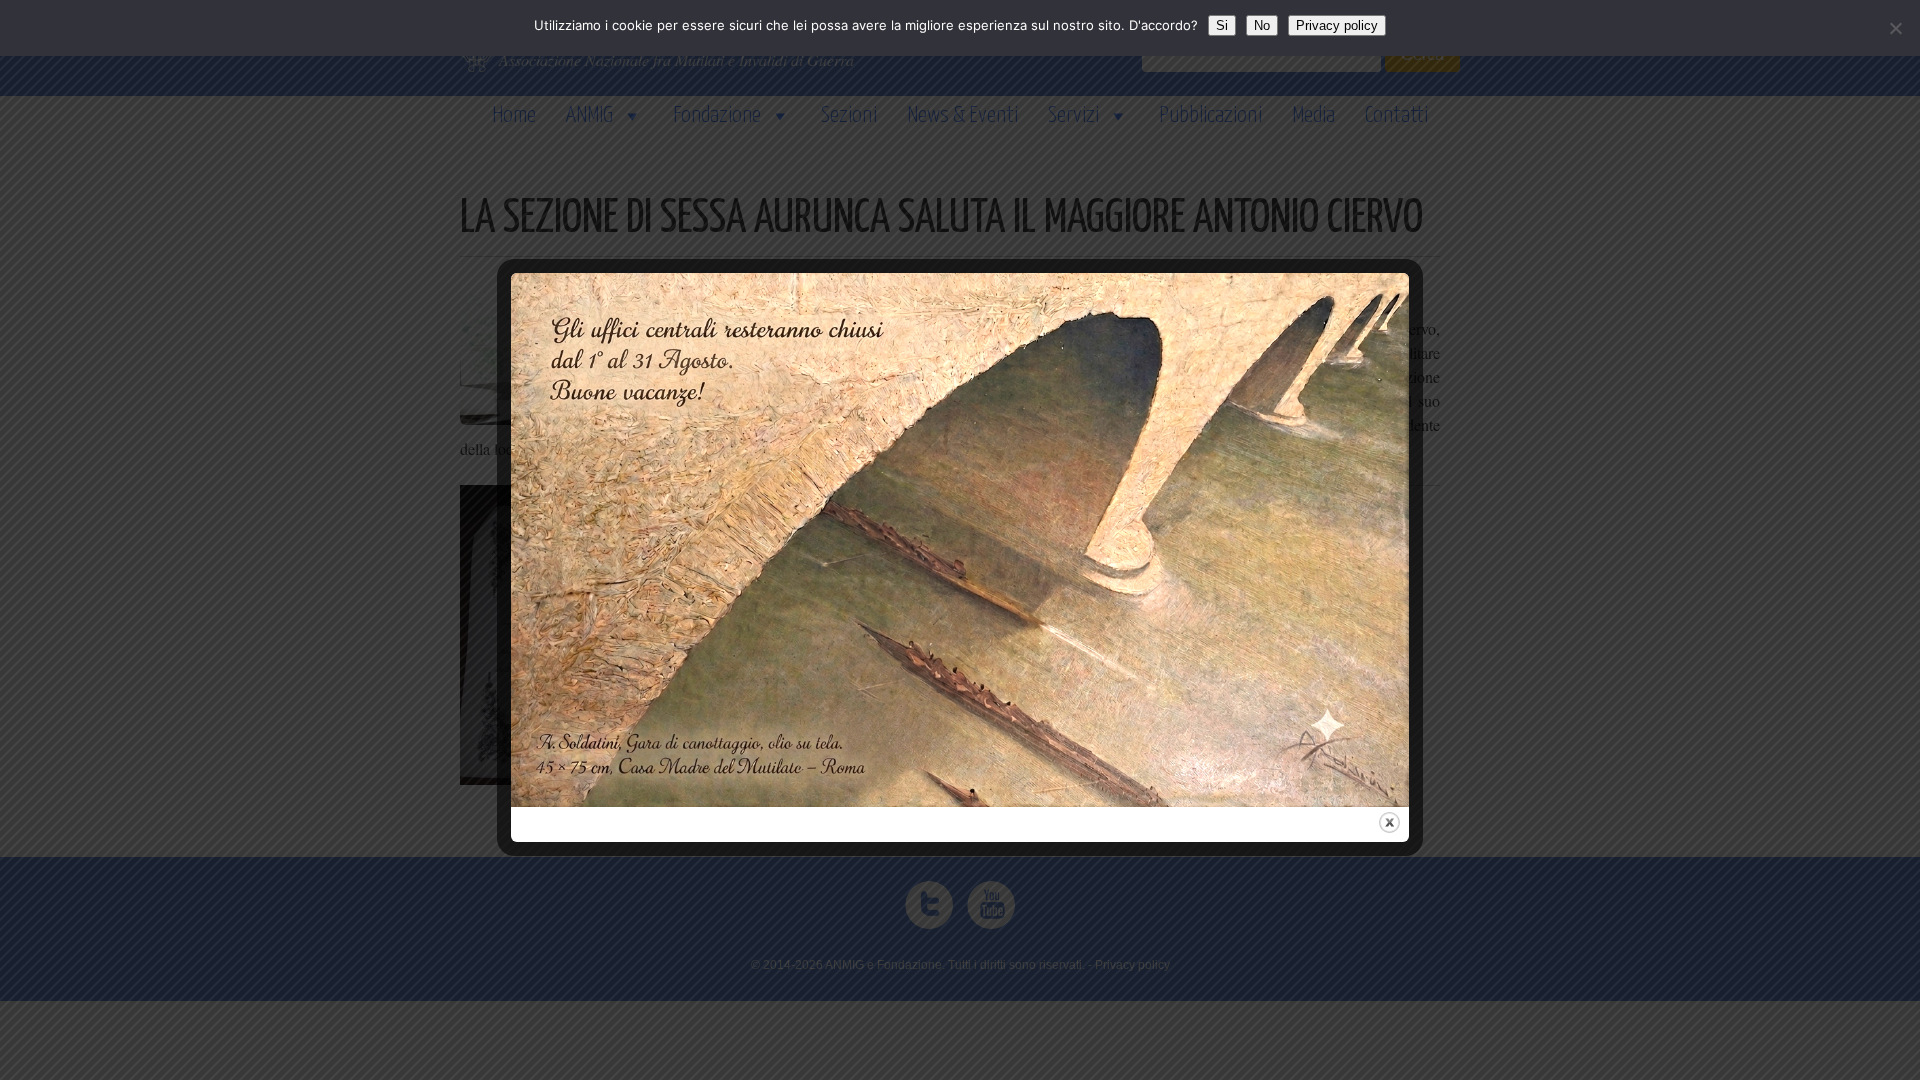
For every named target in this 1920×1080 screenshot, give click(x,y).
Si (1222, 25)
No (1262, 25)
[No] (1895, 28)
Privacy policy (1337, 25)
